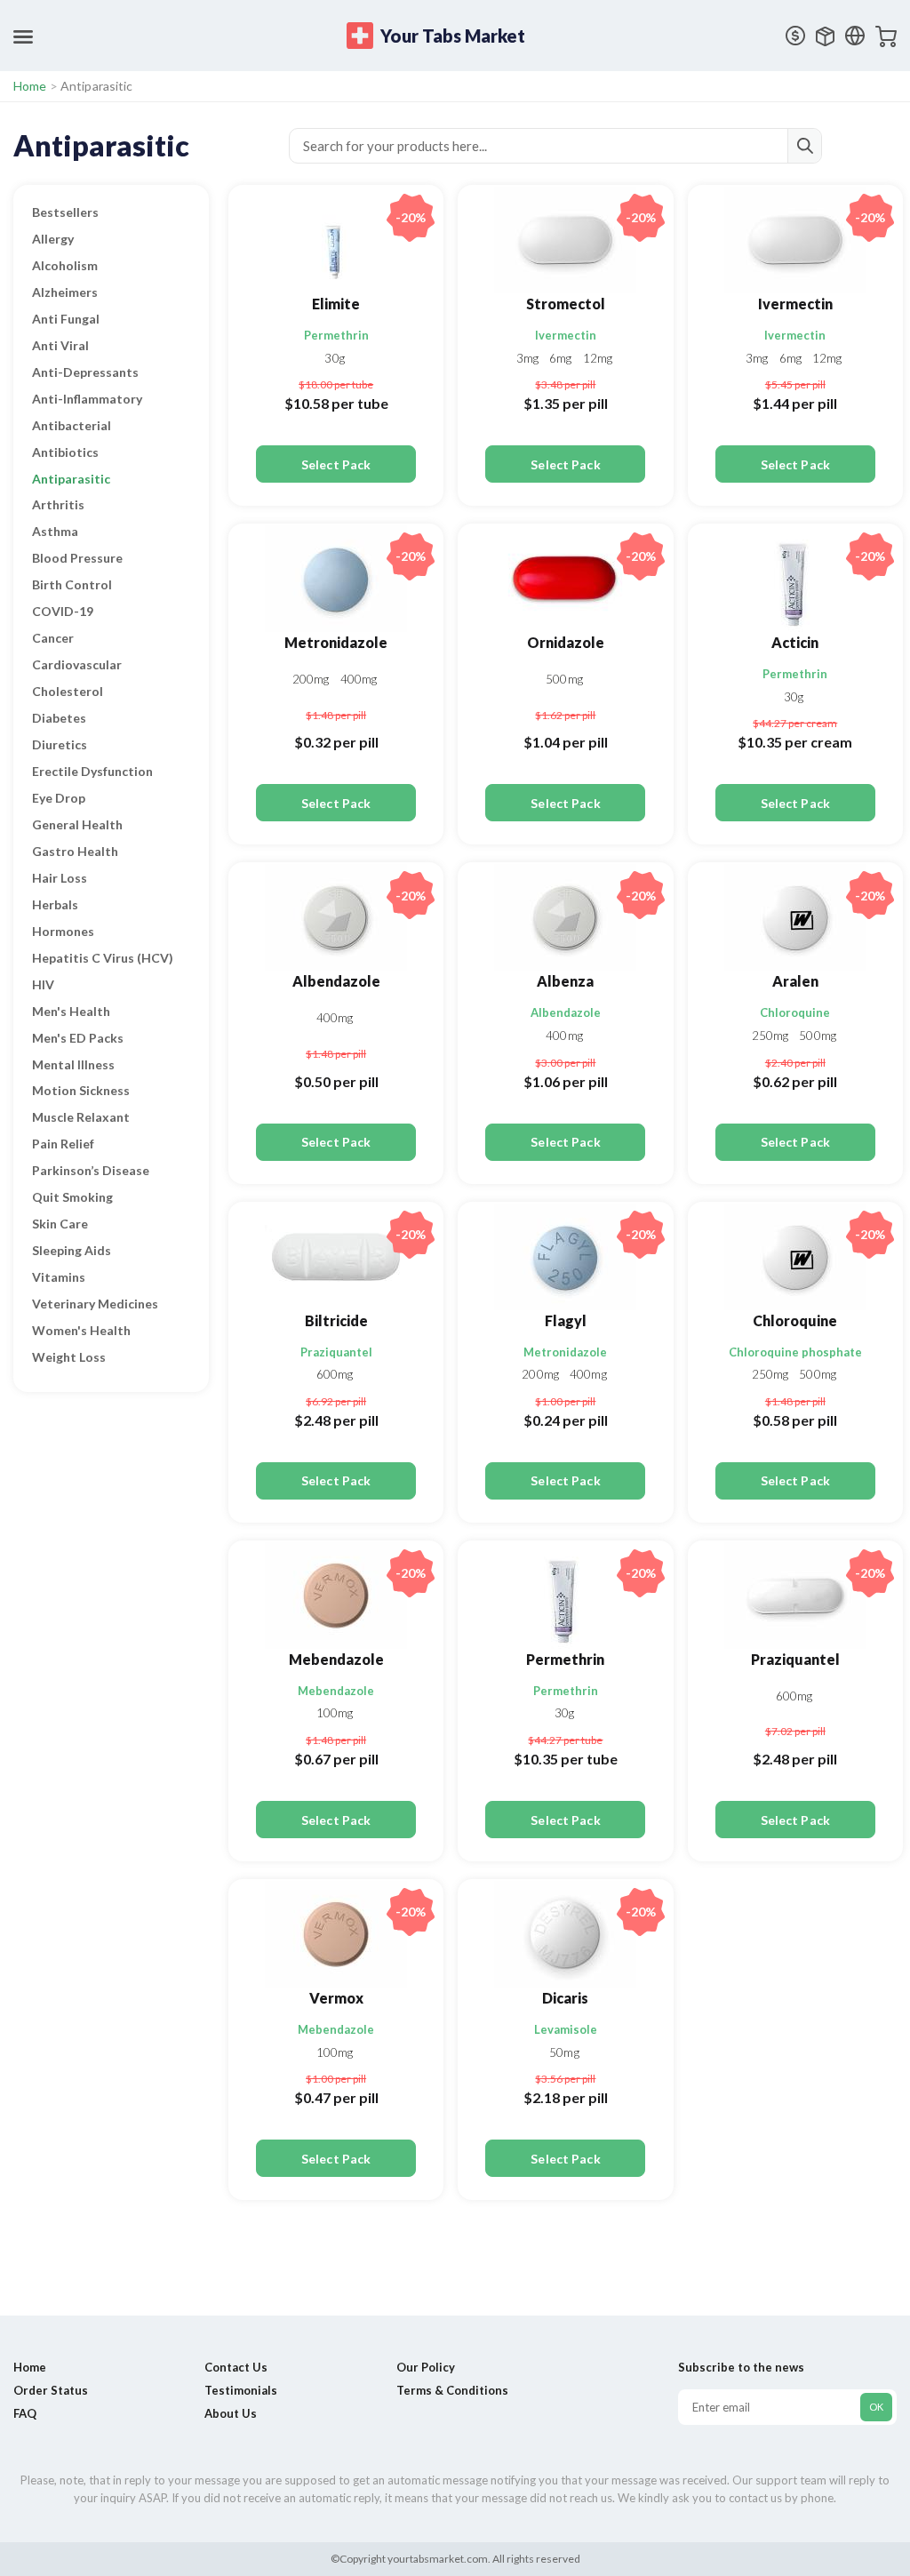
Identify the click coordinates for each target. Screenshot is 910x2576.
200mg (312, 679)
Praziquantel (336, 1352)
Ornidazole (566, 642)
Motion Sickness (81, 1090)
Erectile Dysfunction (92, 771)
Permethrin (336, 335)
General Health (77, 824)
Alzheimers (65, 292)
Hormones (63, 931)
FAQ (25, 2413)
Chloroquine (795, 1012)
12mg (598, 358)
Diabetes (59, 718)
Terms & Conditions (452, 2390)
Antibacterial (72, 425)
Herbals (55, 904)
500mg (564, 679)
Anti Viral (60, 345)
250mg (772, 1036)
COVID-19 (63, 611)
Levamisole (566, 2029)
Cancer (53, 638)
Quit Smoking (72, 1197)
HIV (43, 984)
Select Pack (336, 464)
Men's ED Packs (78, 1038)
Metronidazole (336, 642)
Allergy (53, 239)
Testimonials (241, 2390)
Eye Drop (59, 798)
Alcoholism (65, 265)
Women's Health (81, 1330)
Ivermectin (566, 335)
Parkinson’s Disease (91, 1170)
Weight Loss (69, 1357)
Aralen (795, 981)
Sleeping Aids (72, 1250)
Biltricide (336, 1320)
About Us (231, 2413)
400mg (359, 679)
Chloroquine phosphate (795, 1352)
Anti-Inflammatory (87, 399)
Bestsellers (65, 212)
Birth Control (72, 584)
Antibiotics (65, 452)
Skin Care (60, 1224)
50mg (564, 2052)
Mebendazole (336, 1659)
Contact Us (236, 2367)
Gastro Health (75, 851)
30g (334, 358)
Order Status (51, 2390)
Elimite (336, 304)
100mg (335, 1713)
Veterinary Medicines (95, 1304)
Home (30, 86)
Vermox (336, 1998)
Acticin (795, 642)
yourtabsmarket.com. (438, 2559)
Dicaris (565, 1998)
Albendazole (336, 981)
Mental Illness (73, 1064)
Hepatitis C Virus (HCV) (103, 958)
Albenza (565, 981)
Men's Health (71, 1011)
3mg (529, 358)
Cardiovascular (77, 664)
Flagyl (566, 1320)
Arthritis (58, 504)
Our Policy (426, 2367)
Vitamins (59, 1277)
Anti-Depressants (85, 372)
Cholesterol (68, 691)
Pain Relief (63, 1144)
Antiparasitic (71, 479)
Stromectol (566, 304)
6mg (562, 358)
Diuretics (60, 744)
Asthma (55, 531)
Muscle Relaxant (81, 1117)
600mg (335, 1374)
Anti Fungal (66, 319)
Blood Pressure (77, 558)
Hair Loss (60, 878)
